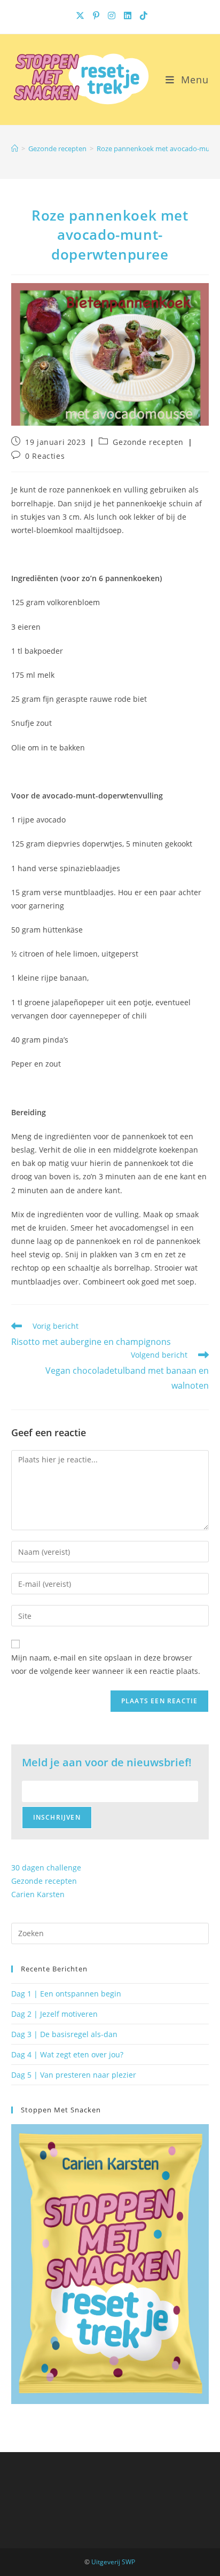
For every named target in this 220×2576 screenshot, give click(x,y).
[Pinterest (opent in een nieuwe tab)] (97, 15)
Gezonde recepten (148, 442)
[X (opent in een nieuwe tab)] (81, 15)
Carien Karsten (38, 1894)
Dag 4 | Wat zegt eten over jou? (67, 2054)
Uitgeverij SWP (113, 2562)
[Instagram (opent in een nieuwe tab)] (113, 15)
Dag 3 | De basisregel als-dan (64, 2034)
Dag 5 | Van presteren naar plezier (74, 2075)
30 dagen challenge (46, 1868)
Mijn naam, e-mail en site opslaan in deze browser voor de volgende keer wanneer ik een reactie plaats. (106, 1664)
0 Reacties (45, 456)
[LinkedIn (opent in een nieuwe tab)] (129, 15)
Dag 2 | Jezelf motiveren (54, 2014)
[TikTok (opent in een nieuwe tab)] (142, 15)
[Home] (15, 148)
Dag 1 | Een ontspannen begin (66, 1994)
